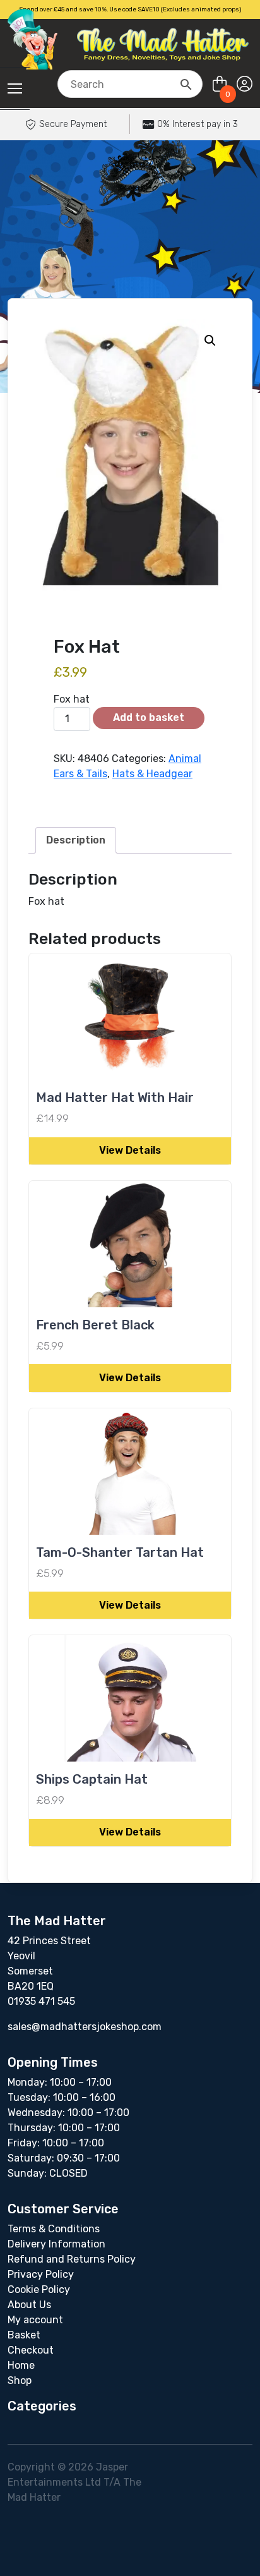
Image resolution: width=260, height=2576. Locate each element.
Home (21, 2365)
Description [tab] (76, 840)
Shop (20, 2380)
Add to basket (149, 717)
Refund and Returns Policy (72, 2259)
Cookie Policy (39, 2289)
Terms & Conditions (54, 2229)
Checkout (31, 2350)
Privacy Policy (41, 2274)
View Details (130, 1150)
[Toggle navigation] (15, 88)
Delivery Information (56, 2244)
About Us (29, 2305)
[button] (210, 341)
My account (35, 2320)
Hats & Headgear (152, 774)
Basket (24, 2335)
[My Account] (245, 84)
